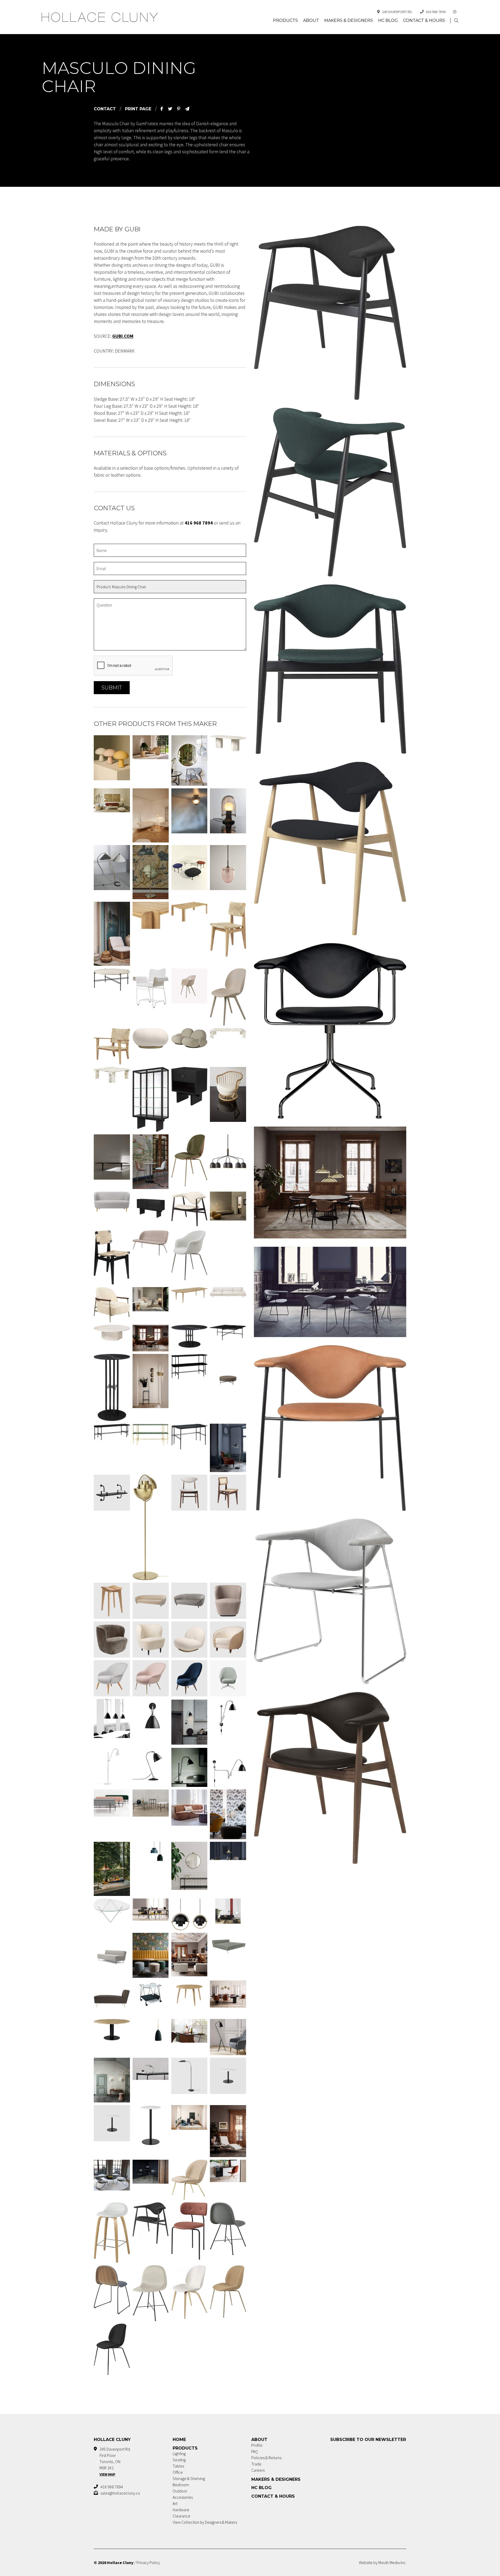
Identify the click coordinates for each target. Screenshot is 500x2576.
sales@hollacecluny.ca (120, 2493)
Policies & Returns (266, 2458)
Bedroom (181, 2485)
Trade (256, 2464)
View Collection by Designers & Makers (205, 2522)
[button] (456, 21)
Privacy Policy (148, 2562)
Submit (112, 688)
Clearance (182, 2516)
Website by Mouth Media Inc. (383, 2562)
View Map (107, 2474)
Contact (105, 109)
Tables (178, 2466)
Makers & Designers (349, 20)
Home (179, 2440)
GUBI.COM (123, 336)
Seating (179, 2460)
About (311, 20)
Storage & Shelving (189, 2478)
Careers (258, 2470)
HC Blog (388, 20)
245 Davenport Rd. (397, 12)
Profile (257, 2445)
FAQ (255, 2451)
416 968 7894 (436, 12)
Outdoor (180, 2491)
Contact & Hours (424, 20)
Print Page (138, 109)
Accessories (183, 2497)
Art (175, 2503)
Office (178, 2472)
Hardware (181, 2510)
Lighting (179, 2453)
